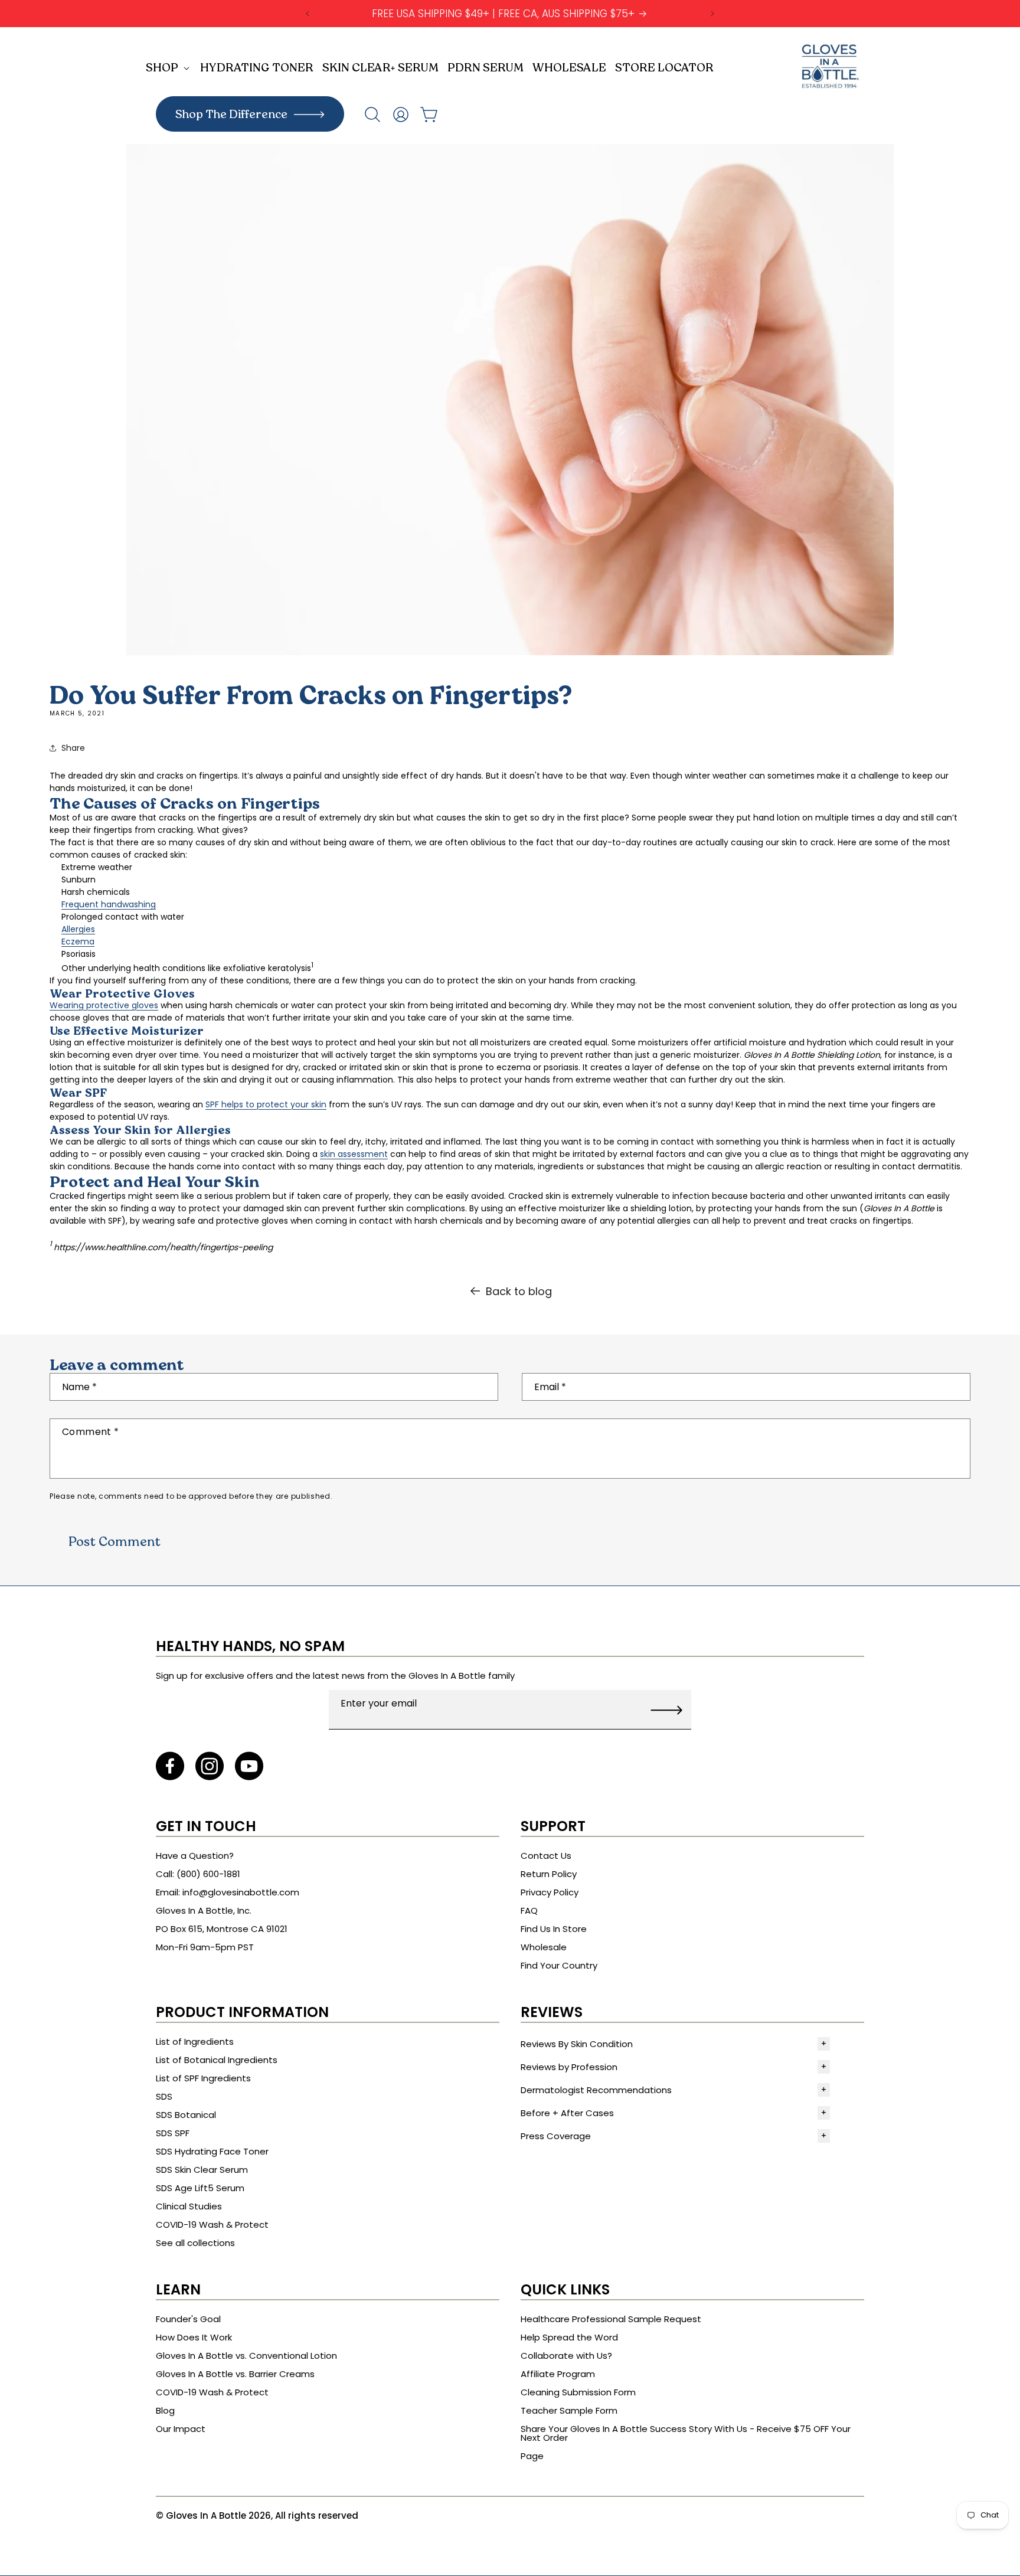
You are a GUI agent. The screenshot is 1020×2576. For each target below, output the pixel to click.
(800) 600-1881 (208, 1874)
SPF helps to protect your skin (266, 1104)
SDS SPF (173, 2133)
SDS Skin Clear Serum (202, 2170)
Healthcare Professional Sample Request (611, 2319)
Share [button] (73, 748)
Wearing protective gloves (104, 1005)
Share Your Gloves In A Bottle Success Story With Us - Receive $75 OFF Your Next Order (686, 2433)
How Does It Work (194, 2337)
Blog (165, 2410)
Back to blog (519, 1291)
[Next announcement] (712, 14)
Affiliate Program (558, 2374)
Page (532, 2456)
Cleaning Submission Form (578, 2392)
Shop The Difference (231, 115)
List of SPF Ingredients (203, 2078)
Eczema (78, 942)
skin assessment (354, 1154)
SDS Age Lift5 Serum (200, 2188)
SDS (164, 2096)
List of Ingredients (195, 2041)
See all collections (195, 2243)
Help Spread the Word (569, 2337)
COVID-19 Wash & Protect (212, 2224)
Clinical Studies (189, 2206)
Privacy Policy (550, 1892)
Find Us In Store (554, 1929)
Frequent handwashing (109, 904)
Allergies (78, 929)
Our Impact (181, 2429)
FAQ (529, 1910)
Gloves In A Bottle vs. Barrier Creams (235, 2374)
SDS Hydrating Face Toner (212, 2151)
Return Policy (549, 1874)
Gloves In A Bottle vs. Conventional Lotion (246, 2356)
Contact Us (546, 1856)
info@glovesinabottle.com (241, 1892)
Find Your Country (559, 1965)
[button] (170, 68)
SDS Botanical (186, 2115)
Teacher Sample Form (569, 2410)
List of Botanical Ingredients (217, 2060)
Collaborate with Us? (566, 2356)
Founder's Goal (188, 2319)
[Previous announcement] (308, 14)
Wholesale (544, 1947)
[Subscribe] (666, 1710)
